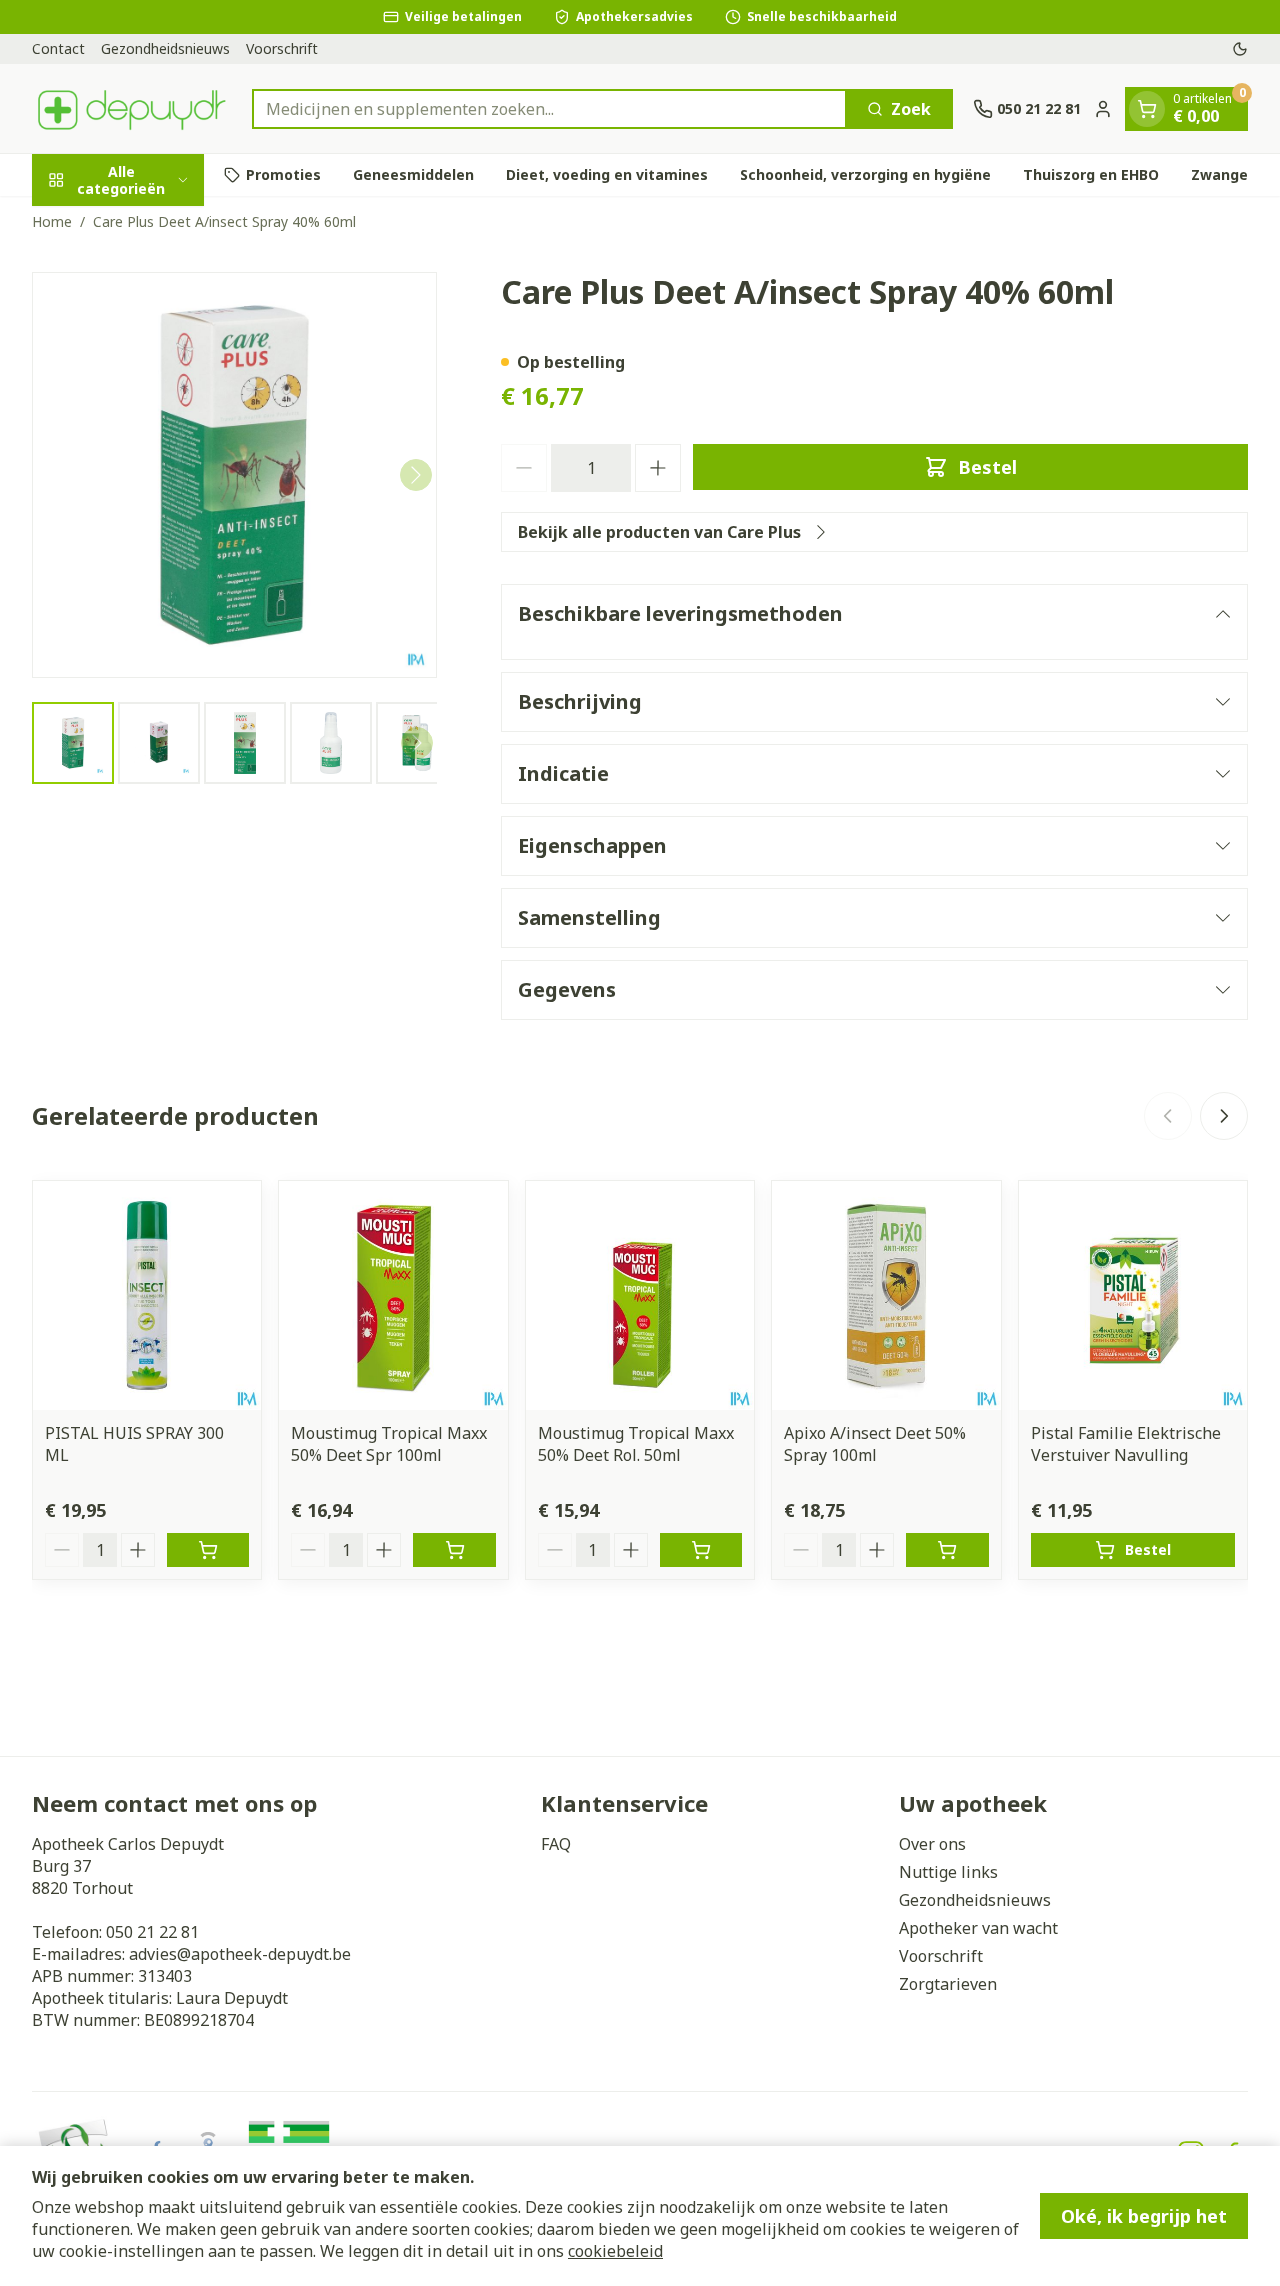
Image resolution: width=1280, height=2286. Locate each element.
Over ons (932, 1844)
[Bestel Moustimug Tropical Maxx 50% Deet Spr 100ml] (454, 1550)
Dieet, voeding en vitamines (607, 174)
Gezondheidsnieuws (165, 48)
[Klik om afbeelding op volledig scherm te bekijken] (234, 474)
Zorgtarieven (948, 1984)
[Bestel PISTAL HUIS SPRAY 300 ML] (208, 1550)
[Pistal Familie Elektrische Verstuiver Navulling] (1133, 1295)
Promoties (283, 174)
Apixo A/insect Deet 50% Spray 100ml (875, 1444)
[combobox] (549, 109)
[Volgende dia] (1224, 1116)
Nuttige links (948, 1872)
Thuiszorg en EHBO (1091, 174)
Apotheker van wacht (978, 1928)
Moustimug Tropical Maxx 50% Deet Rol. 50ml (636, 1444)
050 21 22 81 (152, 1932)
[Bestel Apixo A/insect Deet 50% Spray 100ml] (947, 1550)
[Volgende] (416, 475)
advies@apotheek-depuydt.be (240, 1954)
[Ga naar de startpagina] (132, 108)
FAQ (556, 1844)
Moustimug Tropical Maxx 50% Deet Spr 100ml (389, 1444)
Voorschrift (282, 48)
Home (52, 221)
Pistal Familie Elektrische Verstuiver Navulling (1126, 1444)
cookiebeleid (615, 2251)
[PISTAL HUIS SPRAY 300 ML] (147, 1295)
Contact (58, 48)
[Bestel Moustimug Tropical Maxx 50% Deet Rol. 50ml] (701, 1550)
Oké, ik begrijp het (1144, 2216)
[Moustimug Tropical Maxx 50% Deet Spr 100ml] (393, 1295)
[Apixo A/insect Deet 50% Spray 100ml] (886, 1295)
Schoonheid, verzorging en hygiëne (865, 174)
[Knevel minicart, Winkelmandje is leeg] (1147, 109)
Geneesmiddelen (413, 174)
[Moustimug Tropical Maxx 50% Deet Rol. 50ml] (640, 1295)
